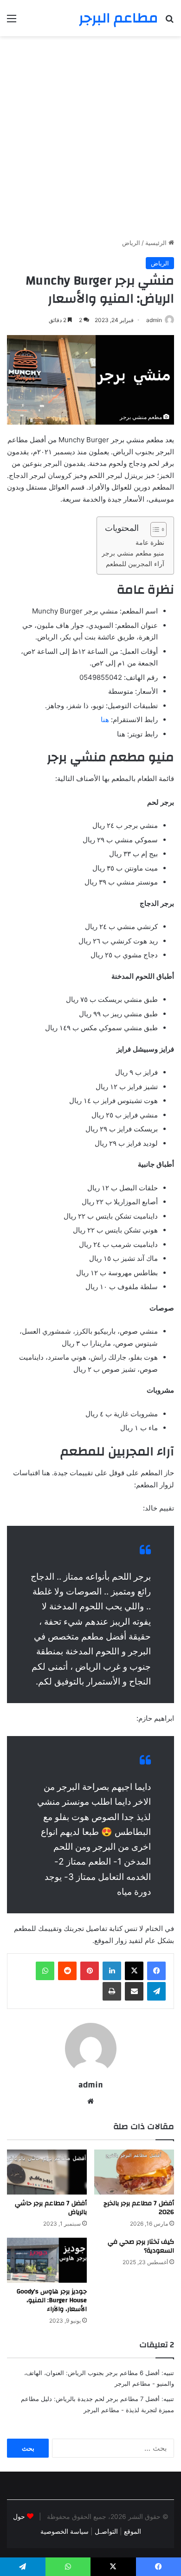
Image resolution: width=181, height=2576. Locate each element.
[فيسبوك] (156, 1971)
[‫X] (134, 1971)
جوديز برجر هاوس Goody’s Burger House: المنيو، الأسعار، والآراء (52, 2300)
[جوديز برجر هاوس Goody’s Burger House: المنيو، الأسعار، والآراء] (47, 2260)
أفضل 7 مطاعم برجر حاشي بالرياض (51, 2208)
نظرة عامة (150, 542)
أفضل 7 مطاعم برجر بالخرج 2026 (139, 2208)
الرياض (131, 243)
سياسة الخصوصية (65, 2531)
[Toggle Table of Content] (154, 529)
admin (154, 320)
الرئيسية (157, 243)
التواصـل (105, 2531)
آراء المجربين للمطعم (135, 564)
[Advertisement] (90, 141)
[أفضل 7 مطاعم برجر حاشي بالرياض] (47, 2172)
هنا (105, 720)
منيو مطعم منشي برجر (133, 553)
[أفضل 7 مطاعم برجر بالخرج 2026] (134, 2172)
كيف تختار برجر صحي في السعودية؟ (141, 2246)
